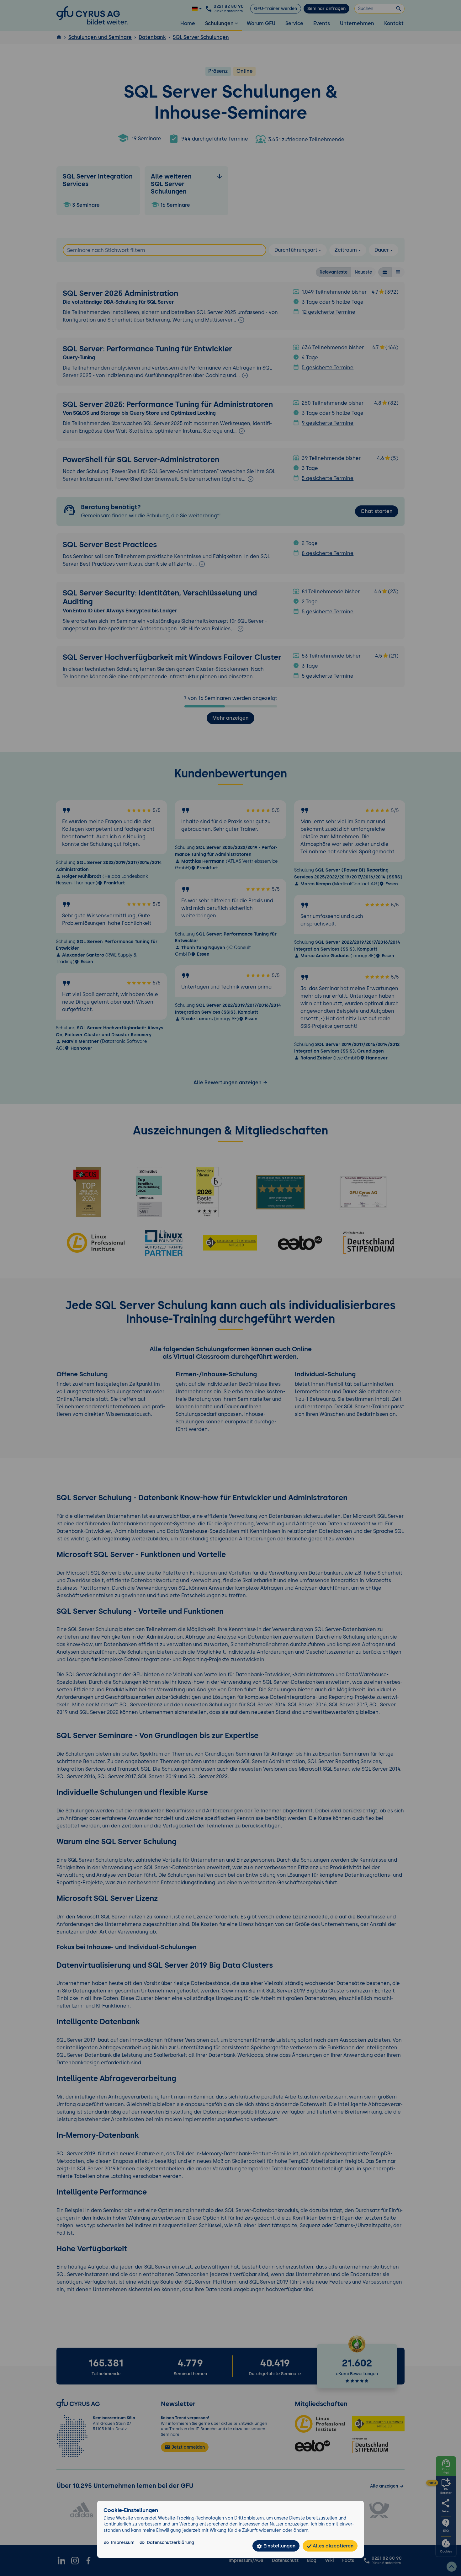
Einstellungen (279, 2546)
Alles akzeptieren (332, 2546)
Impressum (123, 2542)
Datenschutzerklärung (170, 2542)
